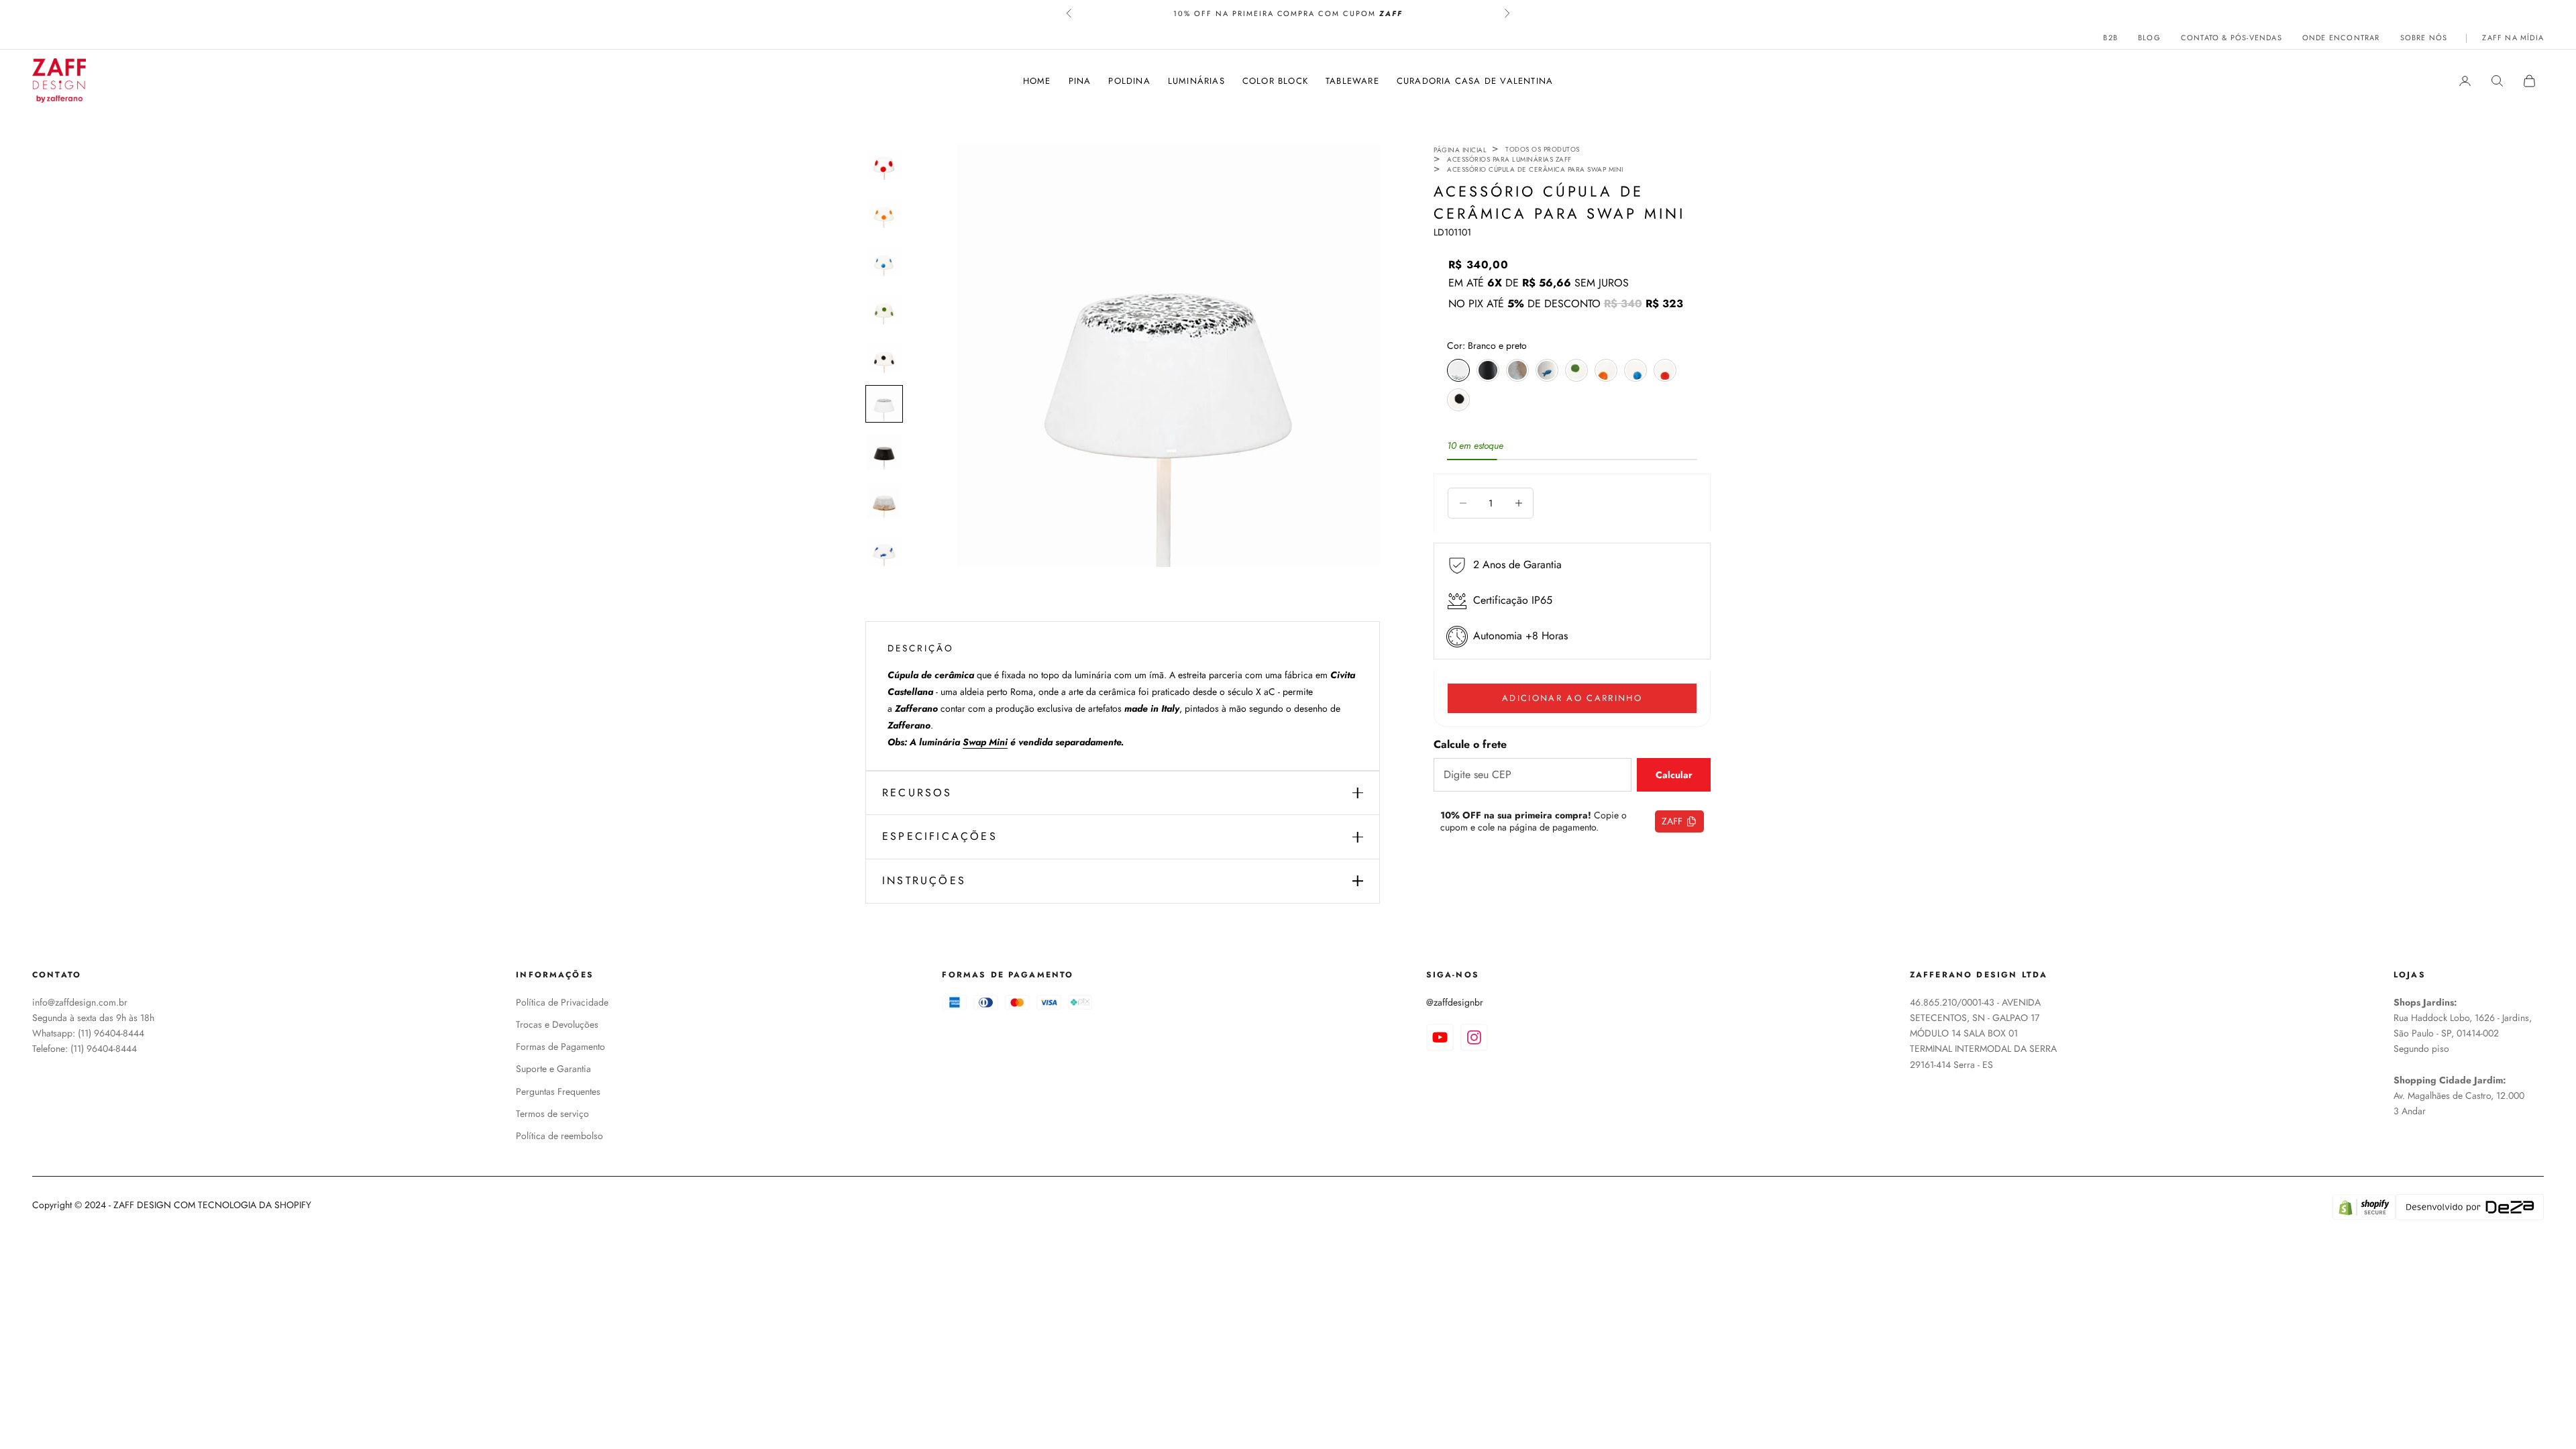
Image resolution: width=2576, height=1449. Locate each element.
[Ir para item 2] (884, 211)
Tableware (1352, 81)
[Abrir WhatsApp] (2542, 1415)
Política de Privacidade (562, 1002)
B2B (2110, 38)
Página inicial (1460, 150)
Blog (2149, 38)
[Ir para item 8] (884, 500)
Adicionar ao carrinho (1572, 698)
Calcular (1674, 775)
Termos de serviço (552, 1114)
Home (1037, 81)
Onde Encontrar (2341, 38)
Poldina (1129, 81)
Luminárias (1196, 81)
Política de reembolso (559, 1136)
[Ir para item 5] (884, 356)
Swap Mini (985, 742)
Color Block (1275, 81)
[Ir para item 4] (884, 307)
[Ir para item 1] (884, 162)
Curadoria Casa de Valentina (1475, 81)
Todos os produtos (1543, 149)
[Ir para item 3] (884, 259)
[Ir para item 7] (884, 452)
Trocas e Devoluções (557, 1024)
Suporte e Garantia (553, 1069)
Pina (1080, 81)
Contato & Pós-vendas (2232, 38)
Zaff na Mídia (2513, 38)
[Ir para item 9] (884, 549)
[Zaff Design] (59, 80)
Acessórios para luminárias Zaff (1509, 159)
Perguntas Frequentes (558, 1091)
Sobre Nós (2424, 38)
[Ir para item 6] (884, 404)
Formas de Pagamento (560, 1046)
